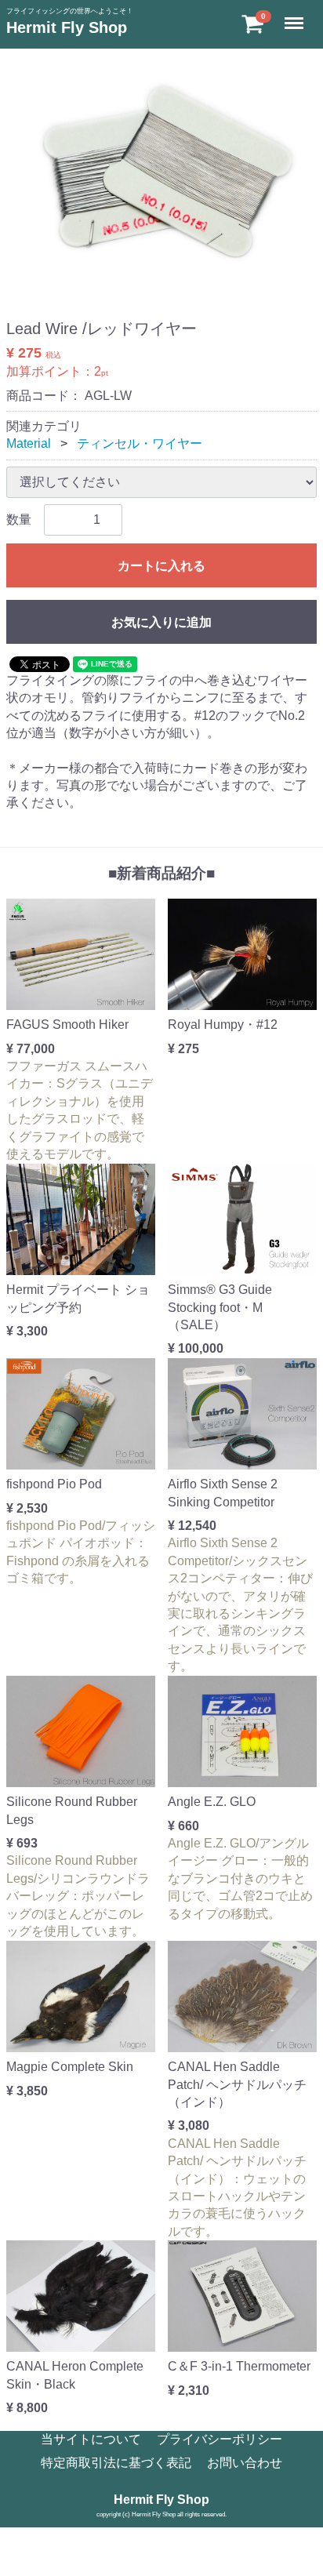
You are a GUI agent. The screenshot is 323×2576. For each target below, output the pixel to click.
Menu (296, 15)
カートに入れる (161, 566)
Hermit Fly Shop (67, 27)
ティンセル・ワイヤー (140, 443)
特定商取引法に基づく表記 (116, 2463)
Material (29, 443)
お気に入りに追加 (161, 622)
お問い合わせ (245, 2463)
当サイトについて (91, 2439)
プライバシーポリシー (220, 2439)
